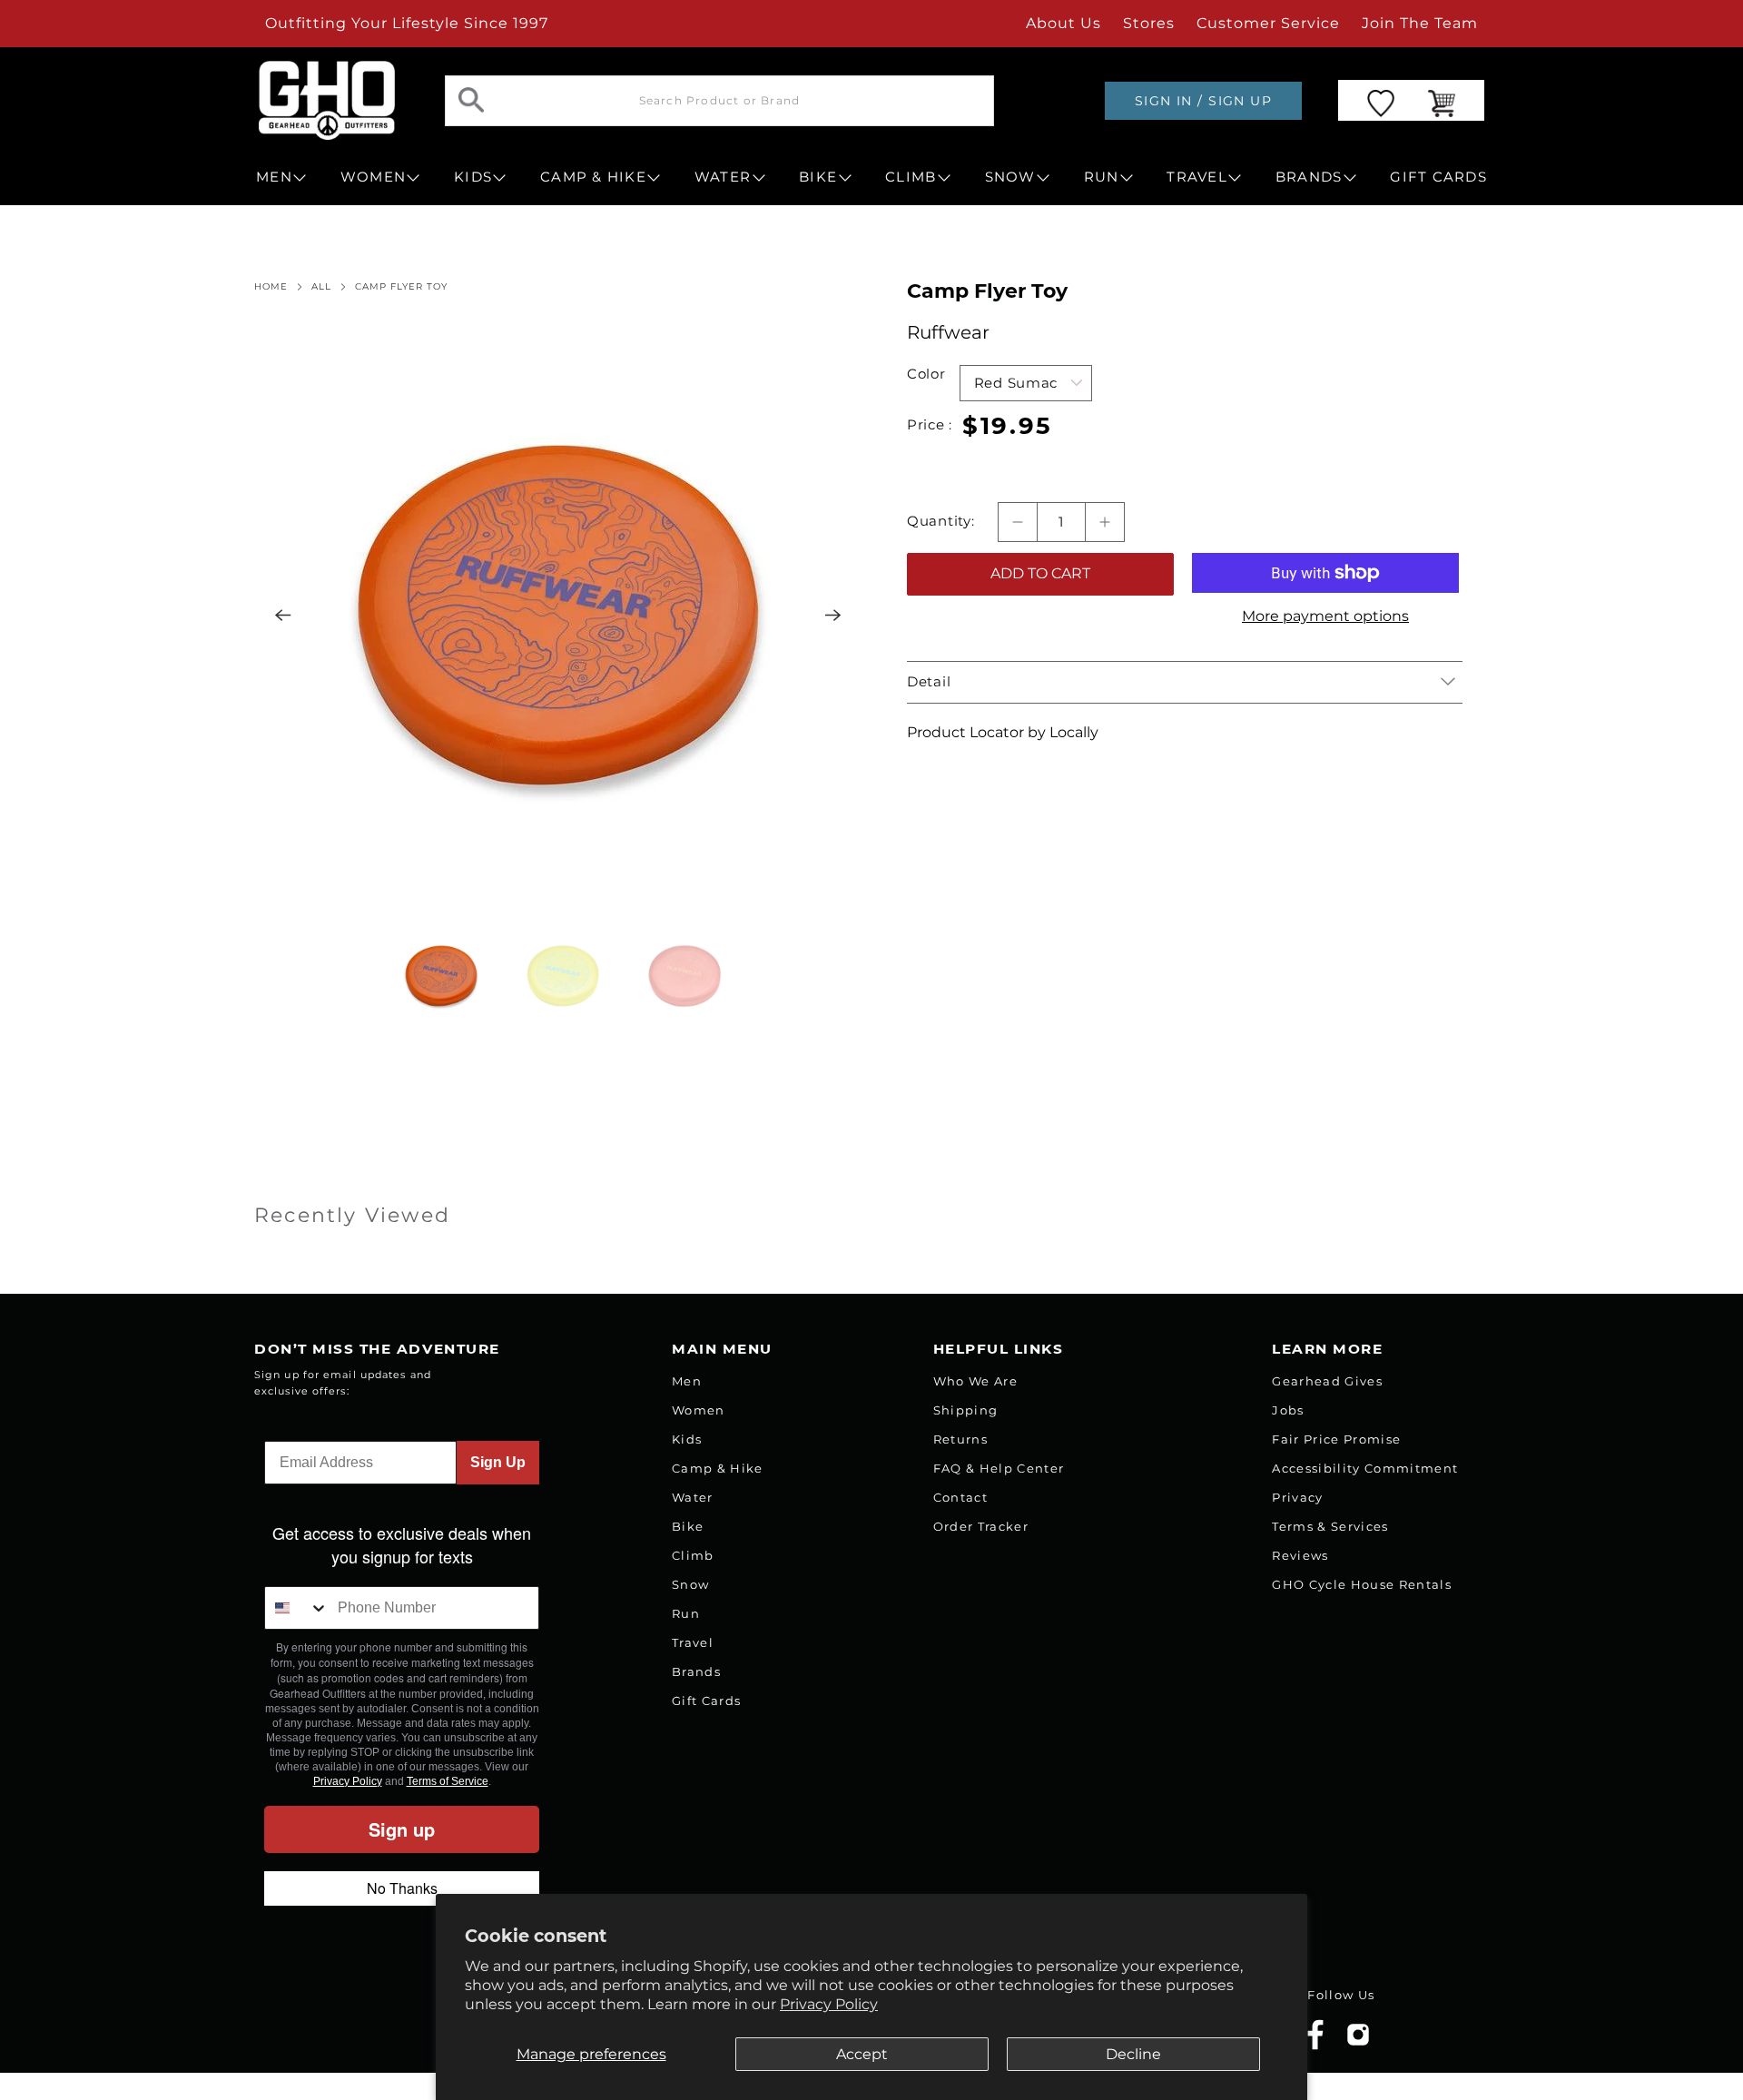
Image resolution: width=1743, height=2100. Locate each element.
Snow (690, 1584)
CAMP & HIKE (593, 177)
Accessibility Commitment (1365, 1468)
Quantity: (941, 521)
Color (926, 374)
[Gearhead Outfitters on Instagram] (1358, 2041)
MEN (274, 177)
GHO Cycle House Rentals (1362, 1584)
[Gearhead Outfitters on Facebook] (1315, 2046)
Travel (693, 1642)
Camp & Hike (718, 1468)
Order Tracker (981, 1526)
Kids (687, 1439)
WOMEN (373, 177)
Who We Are (975, 1381)
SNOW (1010, 177)
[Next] (833, 616)
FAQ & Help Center (999, 1468)
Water (693, 1497)
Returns (960, 1439)
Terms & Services (1330, 1526)
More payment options (1325, 616)
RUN (1102, 177)
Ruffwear (948, 332)
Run (686, 1613)
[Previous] (283, 616)
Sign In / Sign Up (1203, 101)
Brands (696, 1671)
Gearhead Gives (1327, 1381)
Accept (862, 2054)
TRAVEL (1197, 177)
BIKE (818, 177)
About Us (1064, 23)
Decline (1133, 2054)
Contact (960, 1497)
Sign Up (498, 1462)
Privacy (1297, 1497)
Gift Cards (706, 1701)
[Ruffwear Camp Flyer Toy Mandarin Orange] (558, 616)
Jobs (1288, 1410)
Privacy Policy (829, 2004)
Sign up (402, 1829)
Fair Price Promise (1336, 1439)
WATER (723, 177)
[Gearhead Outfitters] (327, 100)
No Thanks (402, 1888)
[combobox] (297, 1608)
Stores (1149, 23)
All (321, 287)
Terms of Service (448, 1781)
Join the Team (1420, 23)
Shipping (966, 1410)
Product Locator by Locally (1003, 732)
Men (687, 1381)
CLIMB (911, 177)
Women (699, 1410)
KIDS (473, 177)
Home (271, 287)
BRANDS (1309, 177)
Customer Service (1268, 23)
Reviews (1300, 1555)
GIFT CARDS (1438, 177)
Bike (688, 1526)
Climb (693, 1555)
